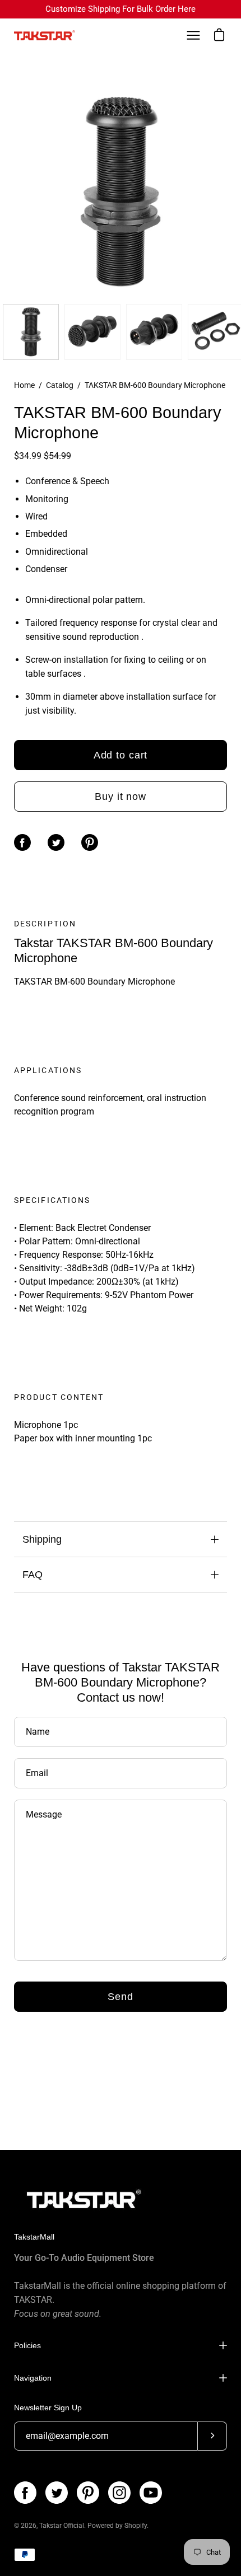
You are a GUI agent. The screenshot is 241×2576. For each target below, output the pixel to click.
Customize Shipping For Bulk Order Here (121, 9)
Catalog (60, 385)
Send (121, 1997)
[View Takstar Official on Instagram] (119, 2493)
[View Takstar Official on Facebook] (25, 2493)
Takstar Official (62, 2526)
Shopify (136, 2526)
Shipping (42, 1539)
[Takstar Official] (45, 36)
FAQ (33, 1575)
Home (24, 385)
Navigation (33, 2378)
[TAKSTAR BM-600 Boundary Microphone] (31, 332)
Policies (27, 2345)
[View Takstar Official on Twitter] (57, 2493)
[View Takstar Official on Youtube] (151, 2493)
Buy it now (121, 797)
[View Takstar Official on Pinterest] (88, 2493)
